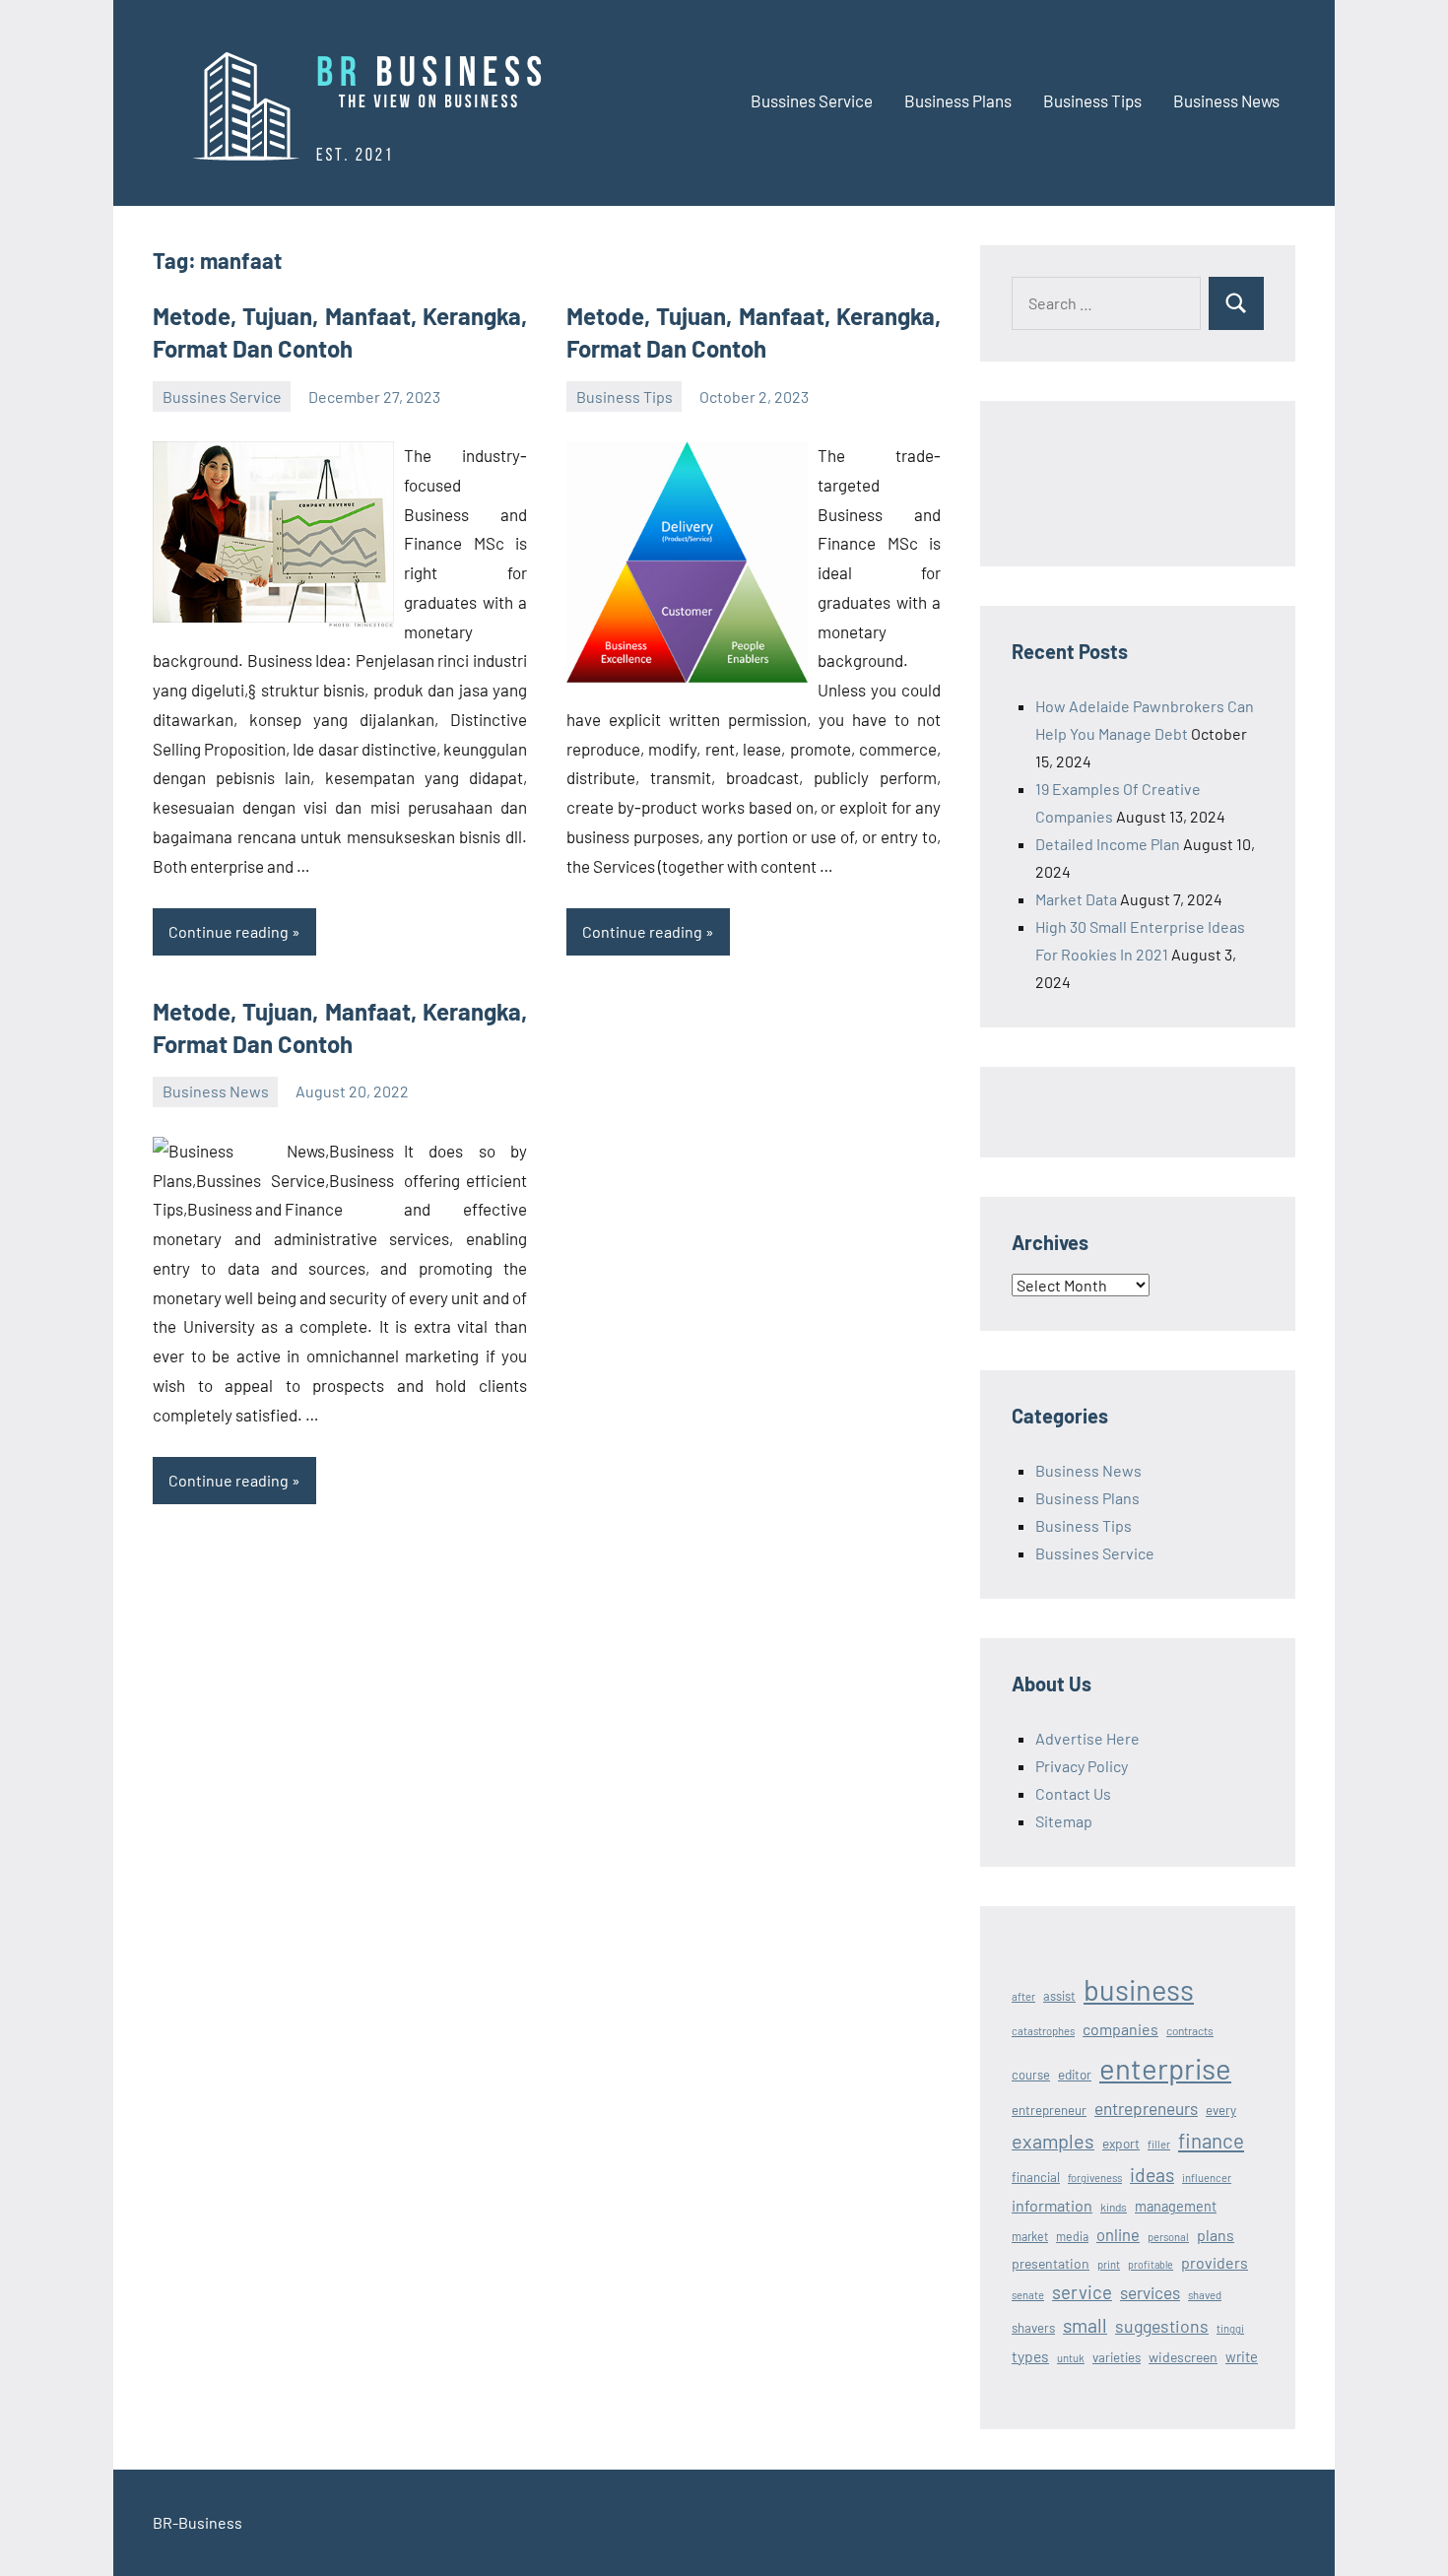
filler (1159, 2144)
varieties (1117, 2357)
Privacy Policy (1082, 1766)
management (1176, 2206)
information (1052, 2205)
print (1109, 2264)
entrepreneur (1049, 2110)
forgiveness (1095, 2178)
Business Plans (958, 100)
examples (1053, 2141)
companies (1120, 2029)
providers (1215, 2262)
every (1221, 2110)
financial (1036, 2177)
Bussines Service (812, 100)
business (1139, 1989)
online (1118, 2234)
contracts (1190, 2030)
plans (1216, 2235)
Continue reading (229, 931)
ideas (1152, 2175)
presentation (1051, 2263)
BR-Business (197, 2522)
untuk (1071, 2358)
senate (1028, 2295)
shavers (1033, 2328)
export (1121, 2143)
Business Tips (1092, 100)
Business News (1226, 100)
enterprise (1165, 2068)
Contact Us (1073, 1793)
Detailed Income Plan (1108, 844)
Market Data (1076, 899)
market (1030, 2236)
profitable (1151, 2264)
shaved (1205, 2295)
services (1150, 2292)
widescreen (1183, 2357)
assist (1059, 1996)
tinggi (1230, 2328)
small (1085, 2325)
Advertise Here (1087, 1738)
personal (1168, 2237)
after (1023, 1996)
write (1242, 2356)
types (1030, 2356)
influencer (1207, 2178)
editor (1075, 2074)
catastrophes (1043, 2031)
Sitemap (1064, 1821)
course (1031, 2075)
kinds (1114, 2207)
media (1072, 2236)
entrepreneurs (1146, 2108)
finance (1211, 2140)
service (1082, 2292)
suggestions (1162, 2326)
